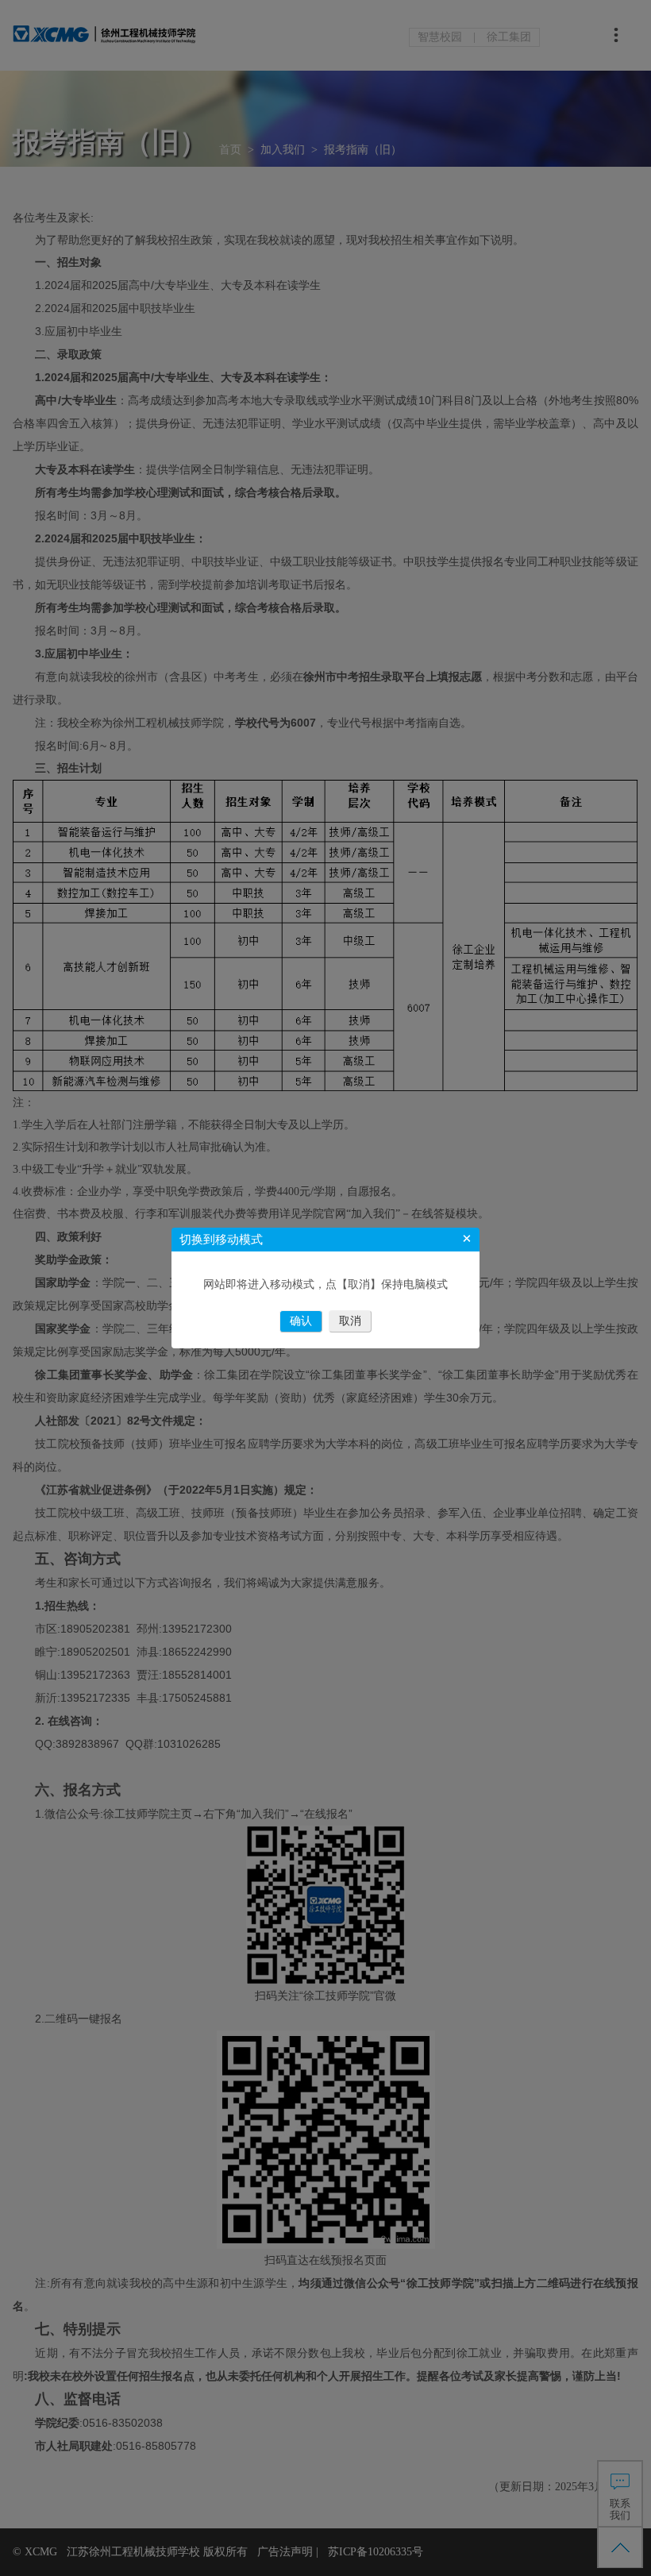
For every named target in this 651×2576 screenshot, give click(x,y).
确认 (301, 1321)
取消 (350, 1321)
